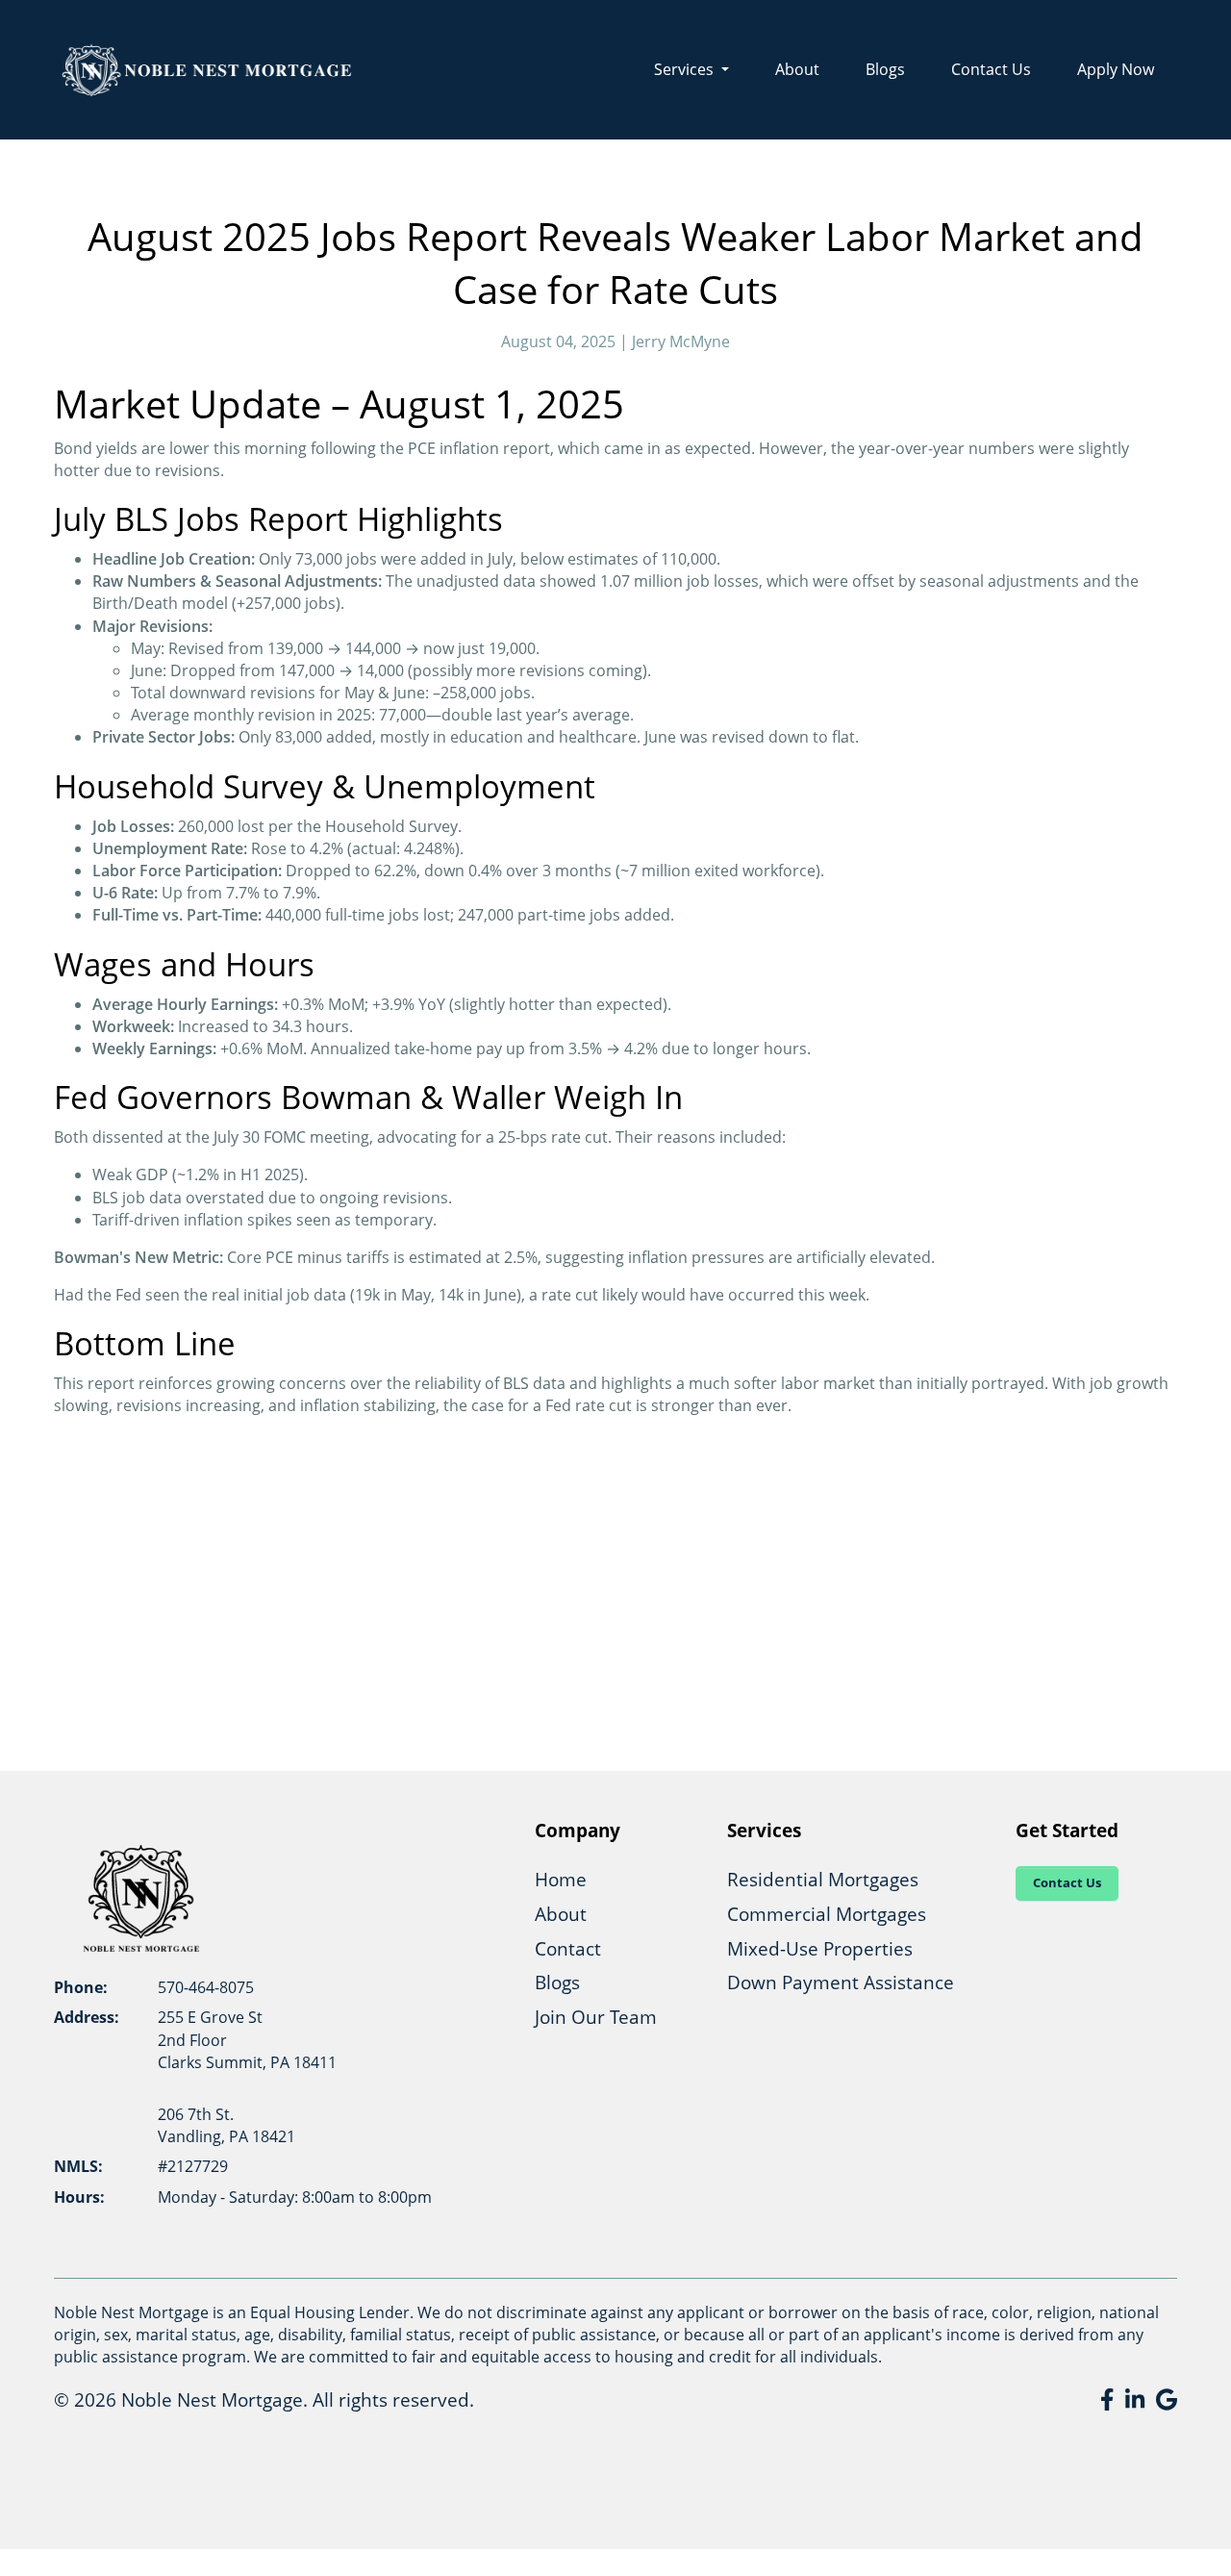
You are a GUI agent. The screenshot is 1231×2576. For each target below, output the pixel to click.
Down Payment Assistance (841, 1982)
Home (561, 1879)
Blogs (885, 69)
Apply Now (1116, 69)
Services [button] (686, 69)
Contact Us (991, 69)
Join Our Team (596, 2017)
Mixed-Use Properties (820, 1948)
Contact (568, 1948)
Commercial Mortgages (827, 1914)
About (797, 69)
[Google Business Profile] (1167, 2399)
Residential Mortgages (823, 1879)
